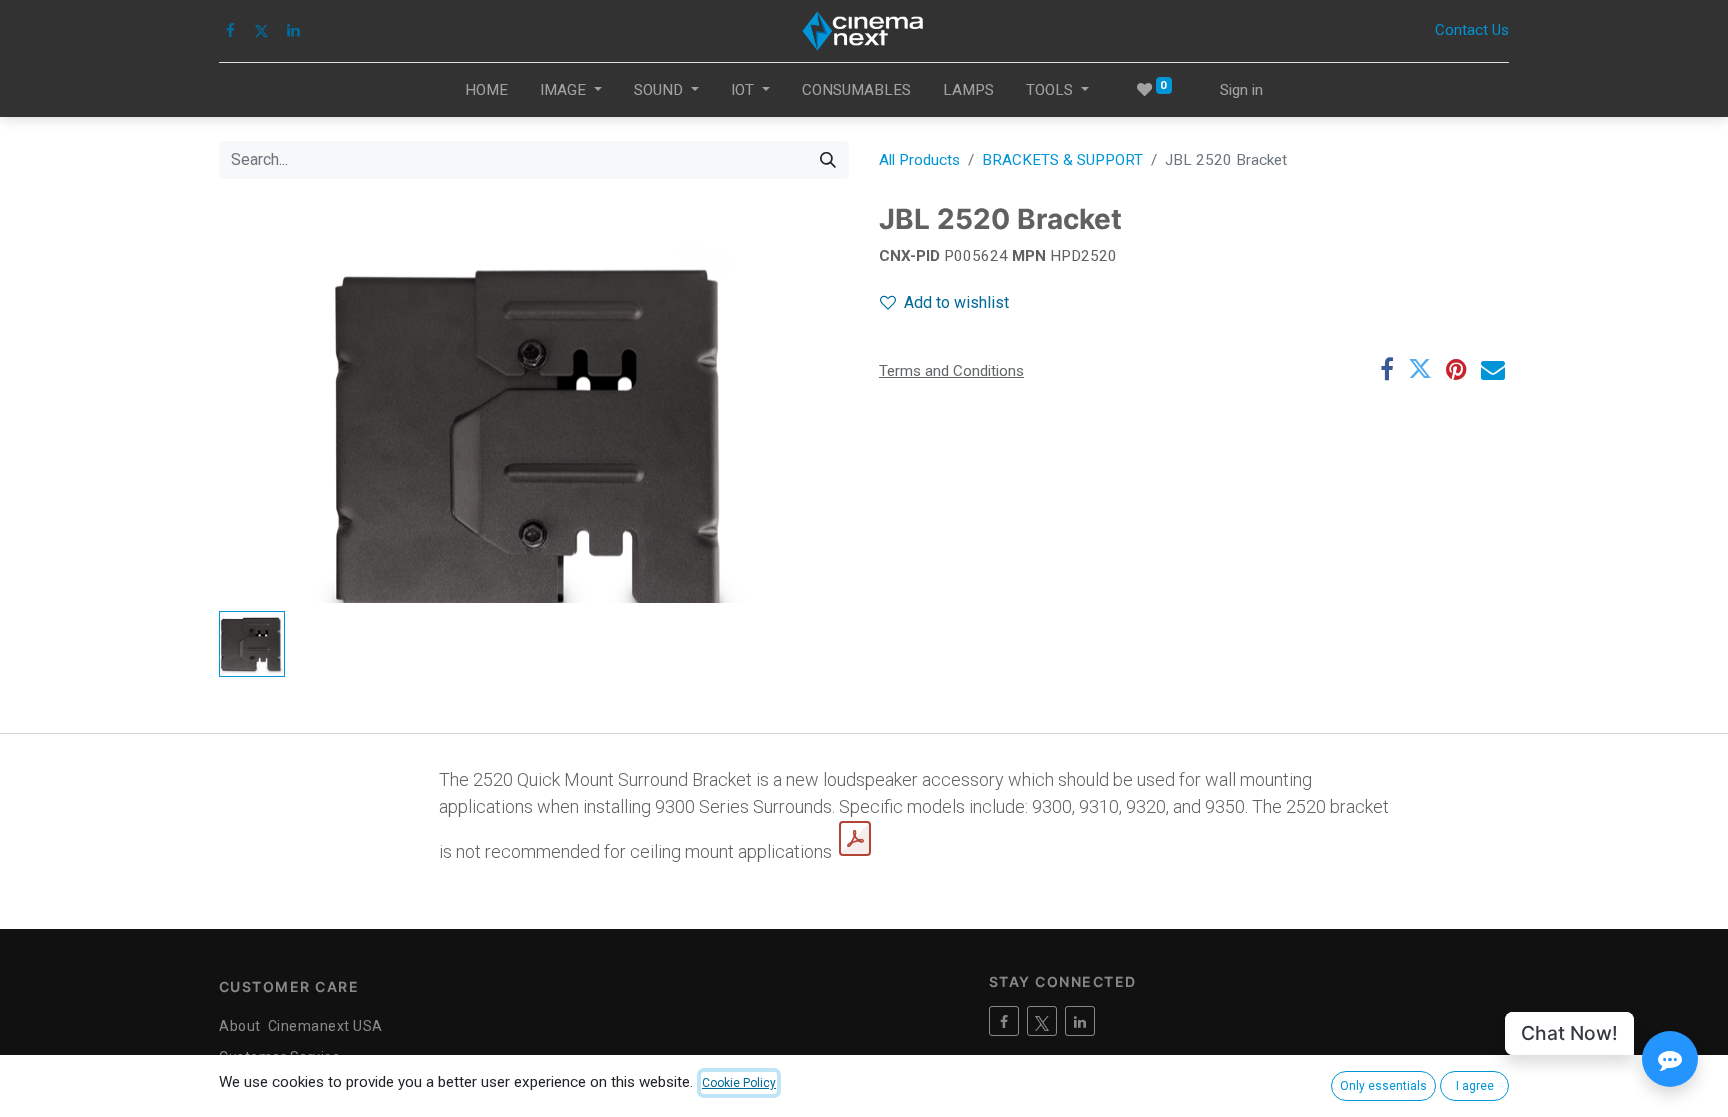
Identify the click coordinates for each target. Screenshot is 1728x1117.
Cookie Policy (739, 1083)
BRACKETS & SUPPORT (1062, 160)
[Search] (828, 160)
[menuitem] (486, 90)
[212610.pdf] (855, 839)
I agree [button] (1475, 1086)
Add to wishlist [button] (956, 302)
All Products (919, 160)
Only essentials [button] (1383, 1086)
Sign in (1241, 90)
